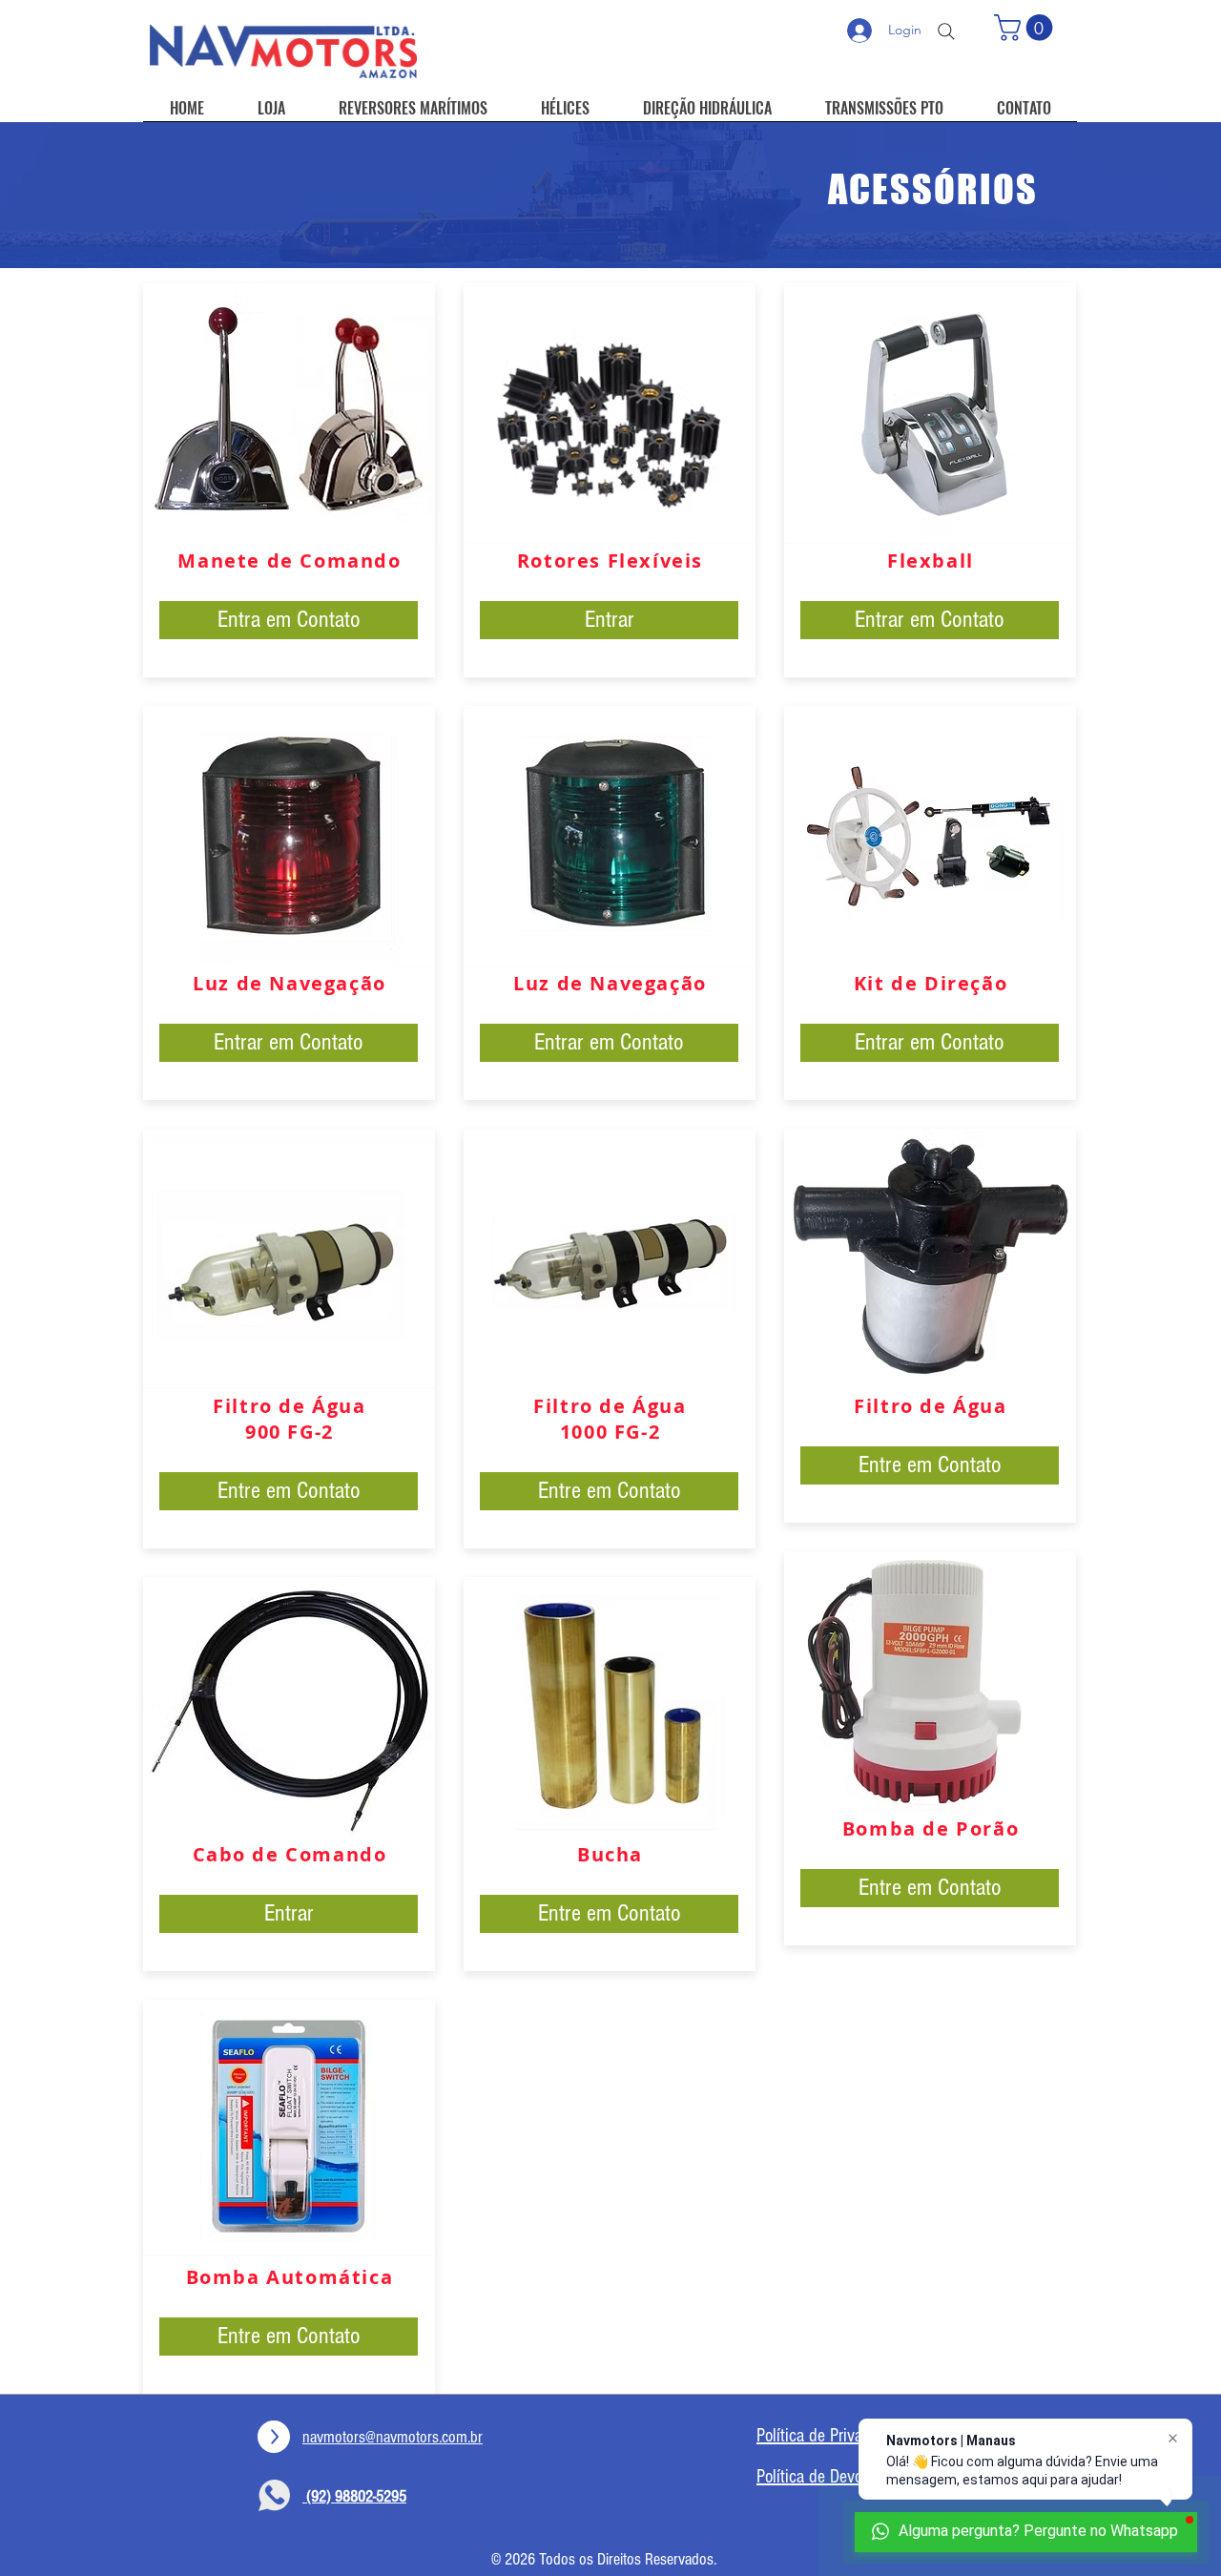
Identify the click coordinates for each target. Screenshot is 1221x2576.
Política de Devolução (827, 2477)
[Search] (946, 31)
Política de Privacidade (831, 2436)
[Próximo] (1114, 195)
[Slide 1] (610, 220)
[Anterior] (107, 195)
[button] (1026, 28)
